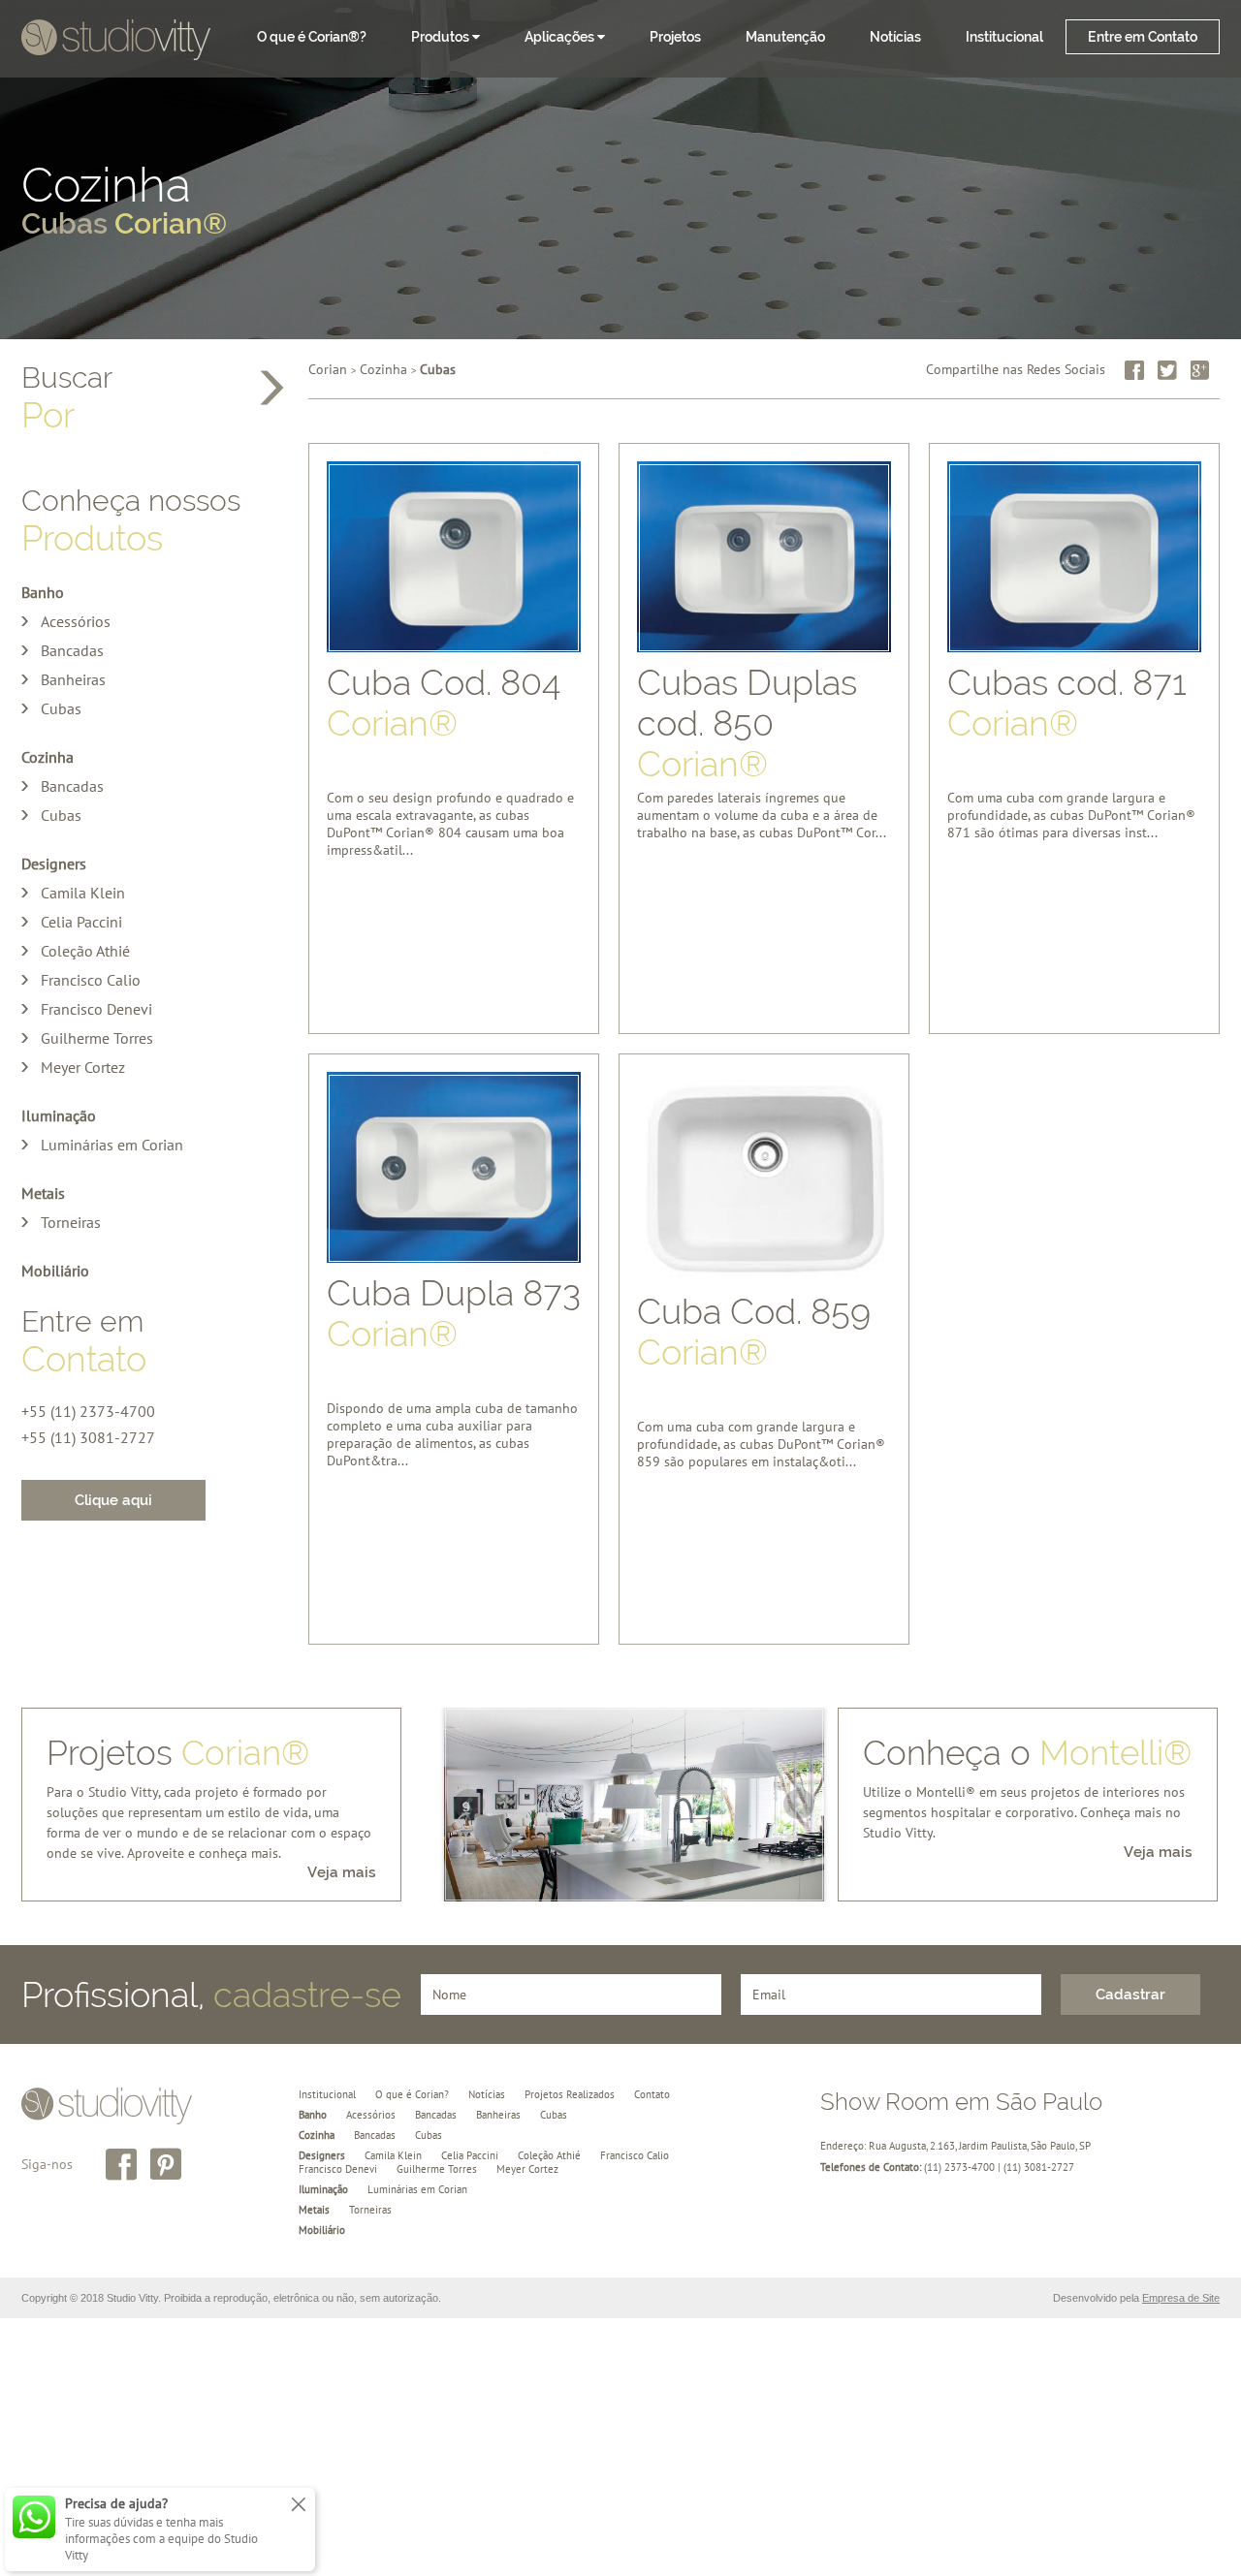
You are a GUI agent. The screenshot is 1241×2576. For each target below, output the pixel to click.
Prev (469, 1805)
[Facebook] (1134, 370)
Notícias (895, 37)
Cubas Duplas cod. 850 (747, 718)
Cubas (61, 708)
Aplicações (561, 37)
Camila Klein (83, 893)
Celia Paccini (81, 922)
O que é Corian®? (312, 37)
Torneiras (71, 1222)
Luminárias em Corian (112, 1145)
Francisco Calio (91, 980)
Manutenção (785, 37)
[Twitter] (1167, 370)
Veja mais (342, 1872)
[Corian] (116, 42)
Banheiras (73, 679)
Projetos (675, 37)
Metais (43, 1193)
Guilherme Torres (97, 1038)
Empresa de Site (1181, 2298)
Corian (328, 369)
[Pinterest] (166, 2164)
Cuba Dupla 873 (454, 1313)
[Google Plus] (1200, 370)
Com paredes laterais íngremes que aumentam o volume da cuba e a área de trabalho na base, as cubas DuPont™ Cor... (762, 808)
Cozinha (124, 203)
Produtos (442, 37)
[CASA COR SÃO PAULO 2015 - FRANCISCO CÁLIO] (634, 1819)
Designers (54, 864)
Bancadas (72, 650)
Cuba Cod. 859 (754, 1332)
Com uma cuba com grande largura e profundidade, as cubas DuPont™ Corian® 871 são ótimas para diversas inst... (1071, 808)
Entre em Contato (1143, 37)
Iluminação (59, 1115)
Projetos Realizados (570, 2094)
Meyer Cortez (83, 1067)
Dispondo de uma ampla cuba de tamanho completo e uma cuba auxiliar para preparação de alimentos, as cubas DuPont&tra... (452, 1418)
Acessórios (76, 621)
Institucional (1004, 37)
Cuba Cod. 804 (444, 703)
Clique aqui (113, 1500)
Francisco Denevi (96, 1009)
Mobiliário (55, 1271)
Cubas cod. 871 (1067, 703)
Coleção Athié (85, 951)
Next (799, 1805)
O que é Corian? (412, 2094)
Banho (43, 592)
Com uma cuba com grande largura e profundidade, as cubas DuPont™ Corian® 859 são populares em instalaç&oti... (761, 1437)
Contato (652, 2094)
